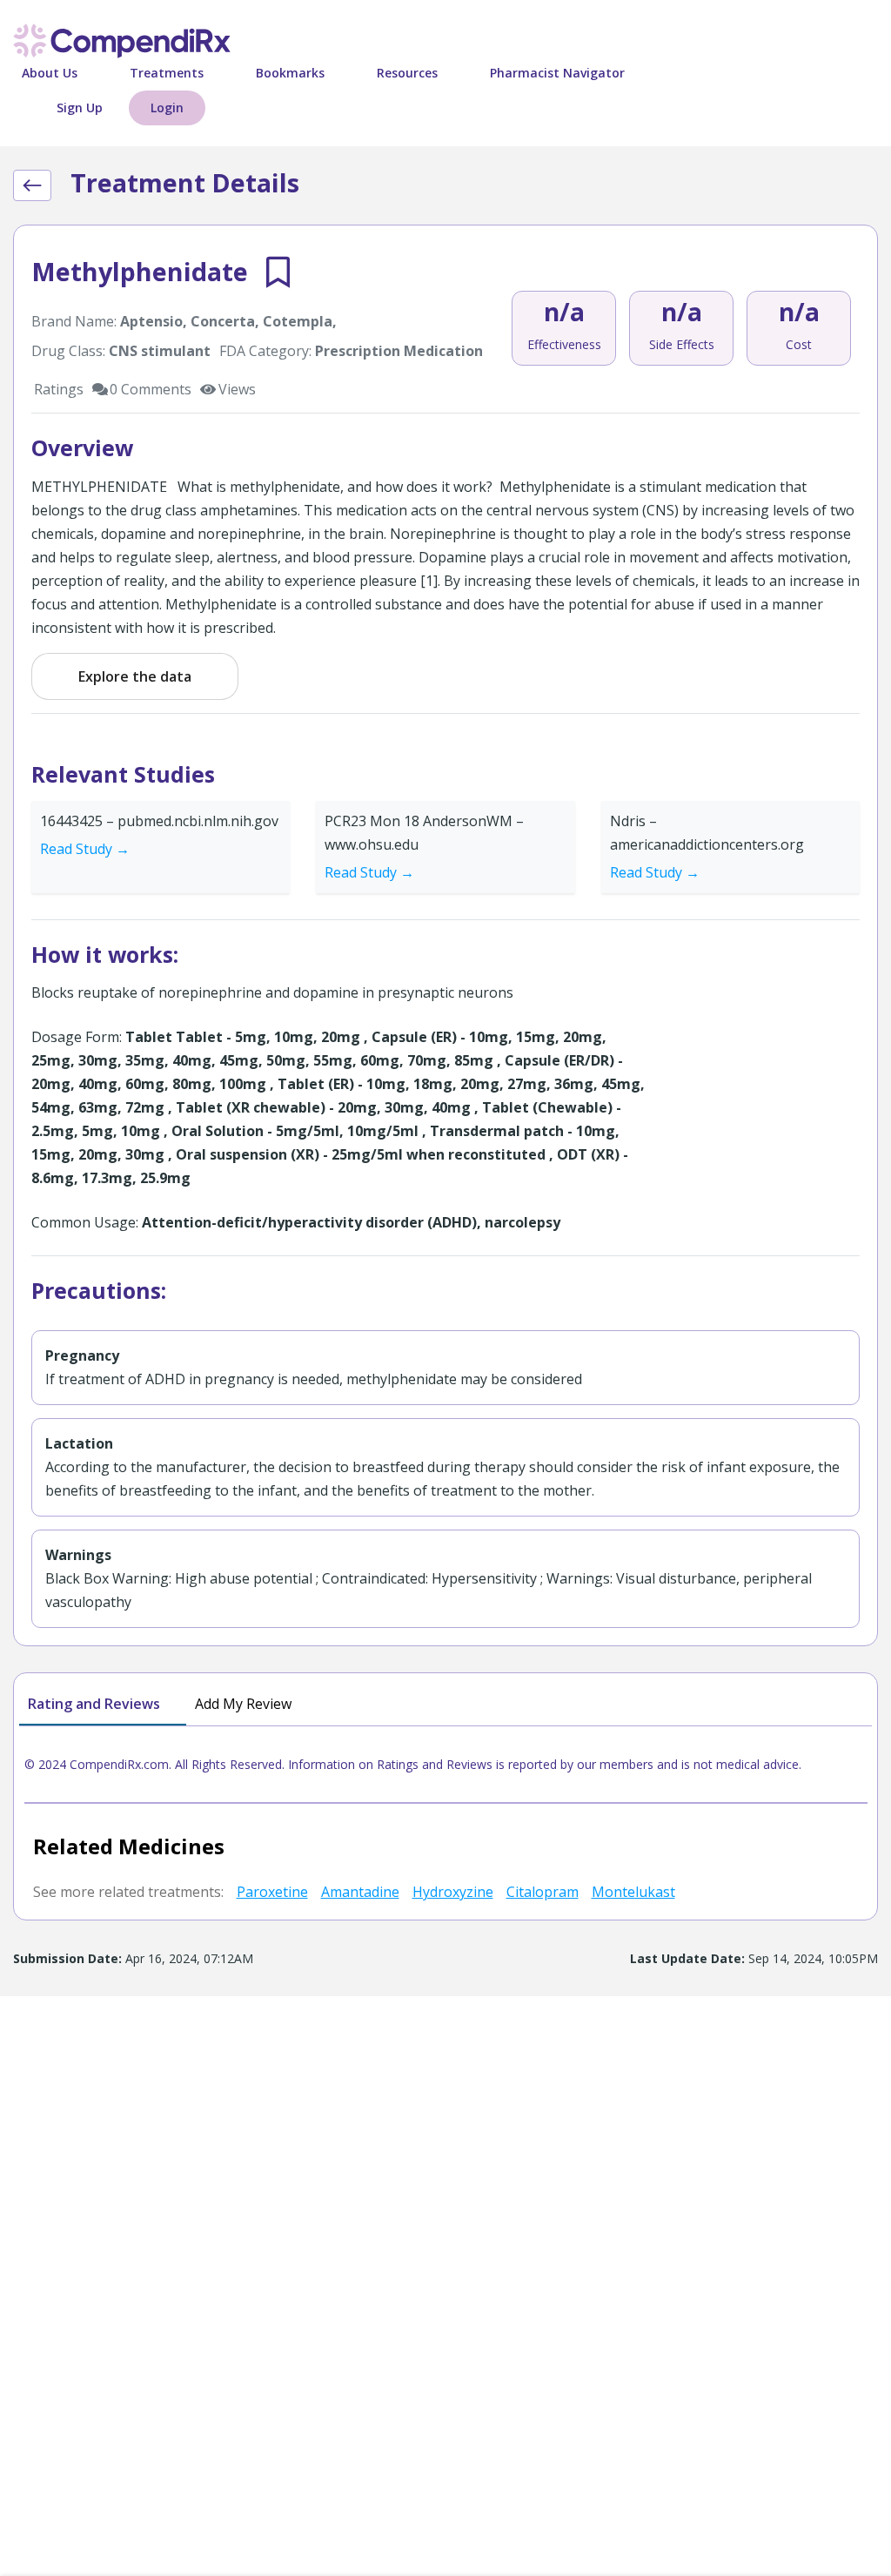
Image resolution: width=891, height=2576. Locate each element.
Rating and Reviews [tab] (94, 1704)
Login (167, 108)
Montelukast (633, 1892)
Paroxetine (272, 1892)
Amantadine (360, 1892)
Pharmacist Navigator (557, 73)
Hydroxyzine (453, 1892)
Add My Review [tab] (243, 1704)
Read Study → (85, 849)
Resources (407, 73)
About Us (50, 73)
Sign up (80, 108)
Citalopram (543, 1892)
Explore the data (135, 676)
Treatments (167, 73)
